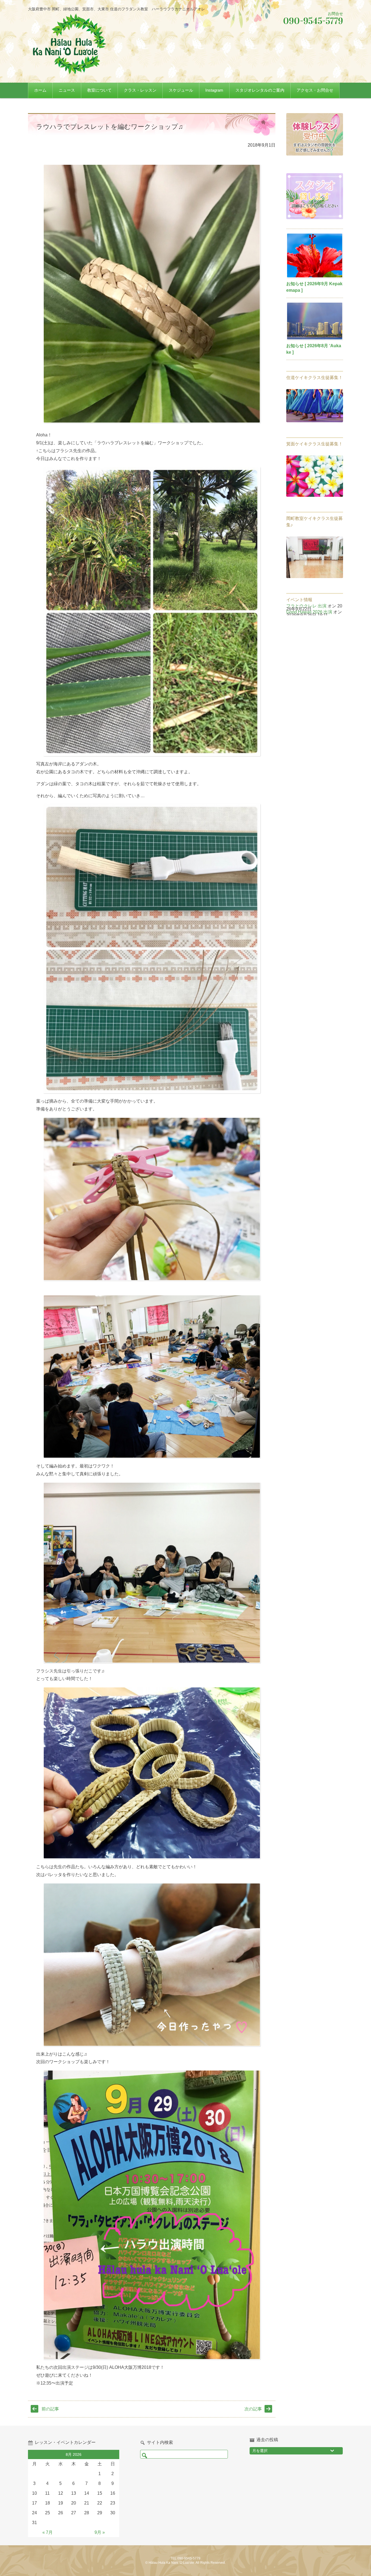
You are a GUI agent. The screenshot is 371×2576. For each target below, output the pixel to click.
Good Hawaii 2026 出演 (309, 612)
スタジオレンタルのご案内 (260, 90)
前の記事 (50, 2409)
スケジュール (181, 90)
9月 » (100, 2532)
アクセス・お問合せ (315, 90)
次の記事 (253, 2409)
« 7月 (48, 2532)
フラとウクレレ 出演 (306, 606)
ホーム (40, 90)
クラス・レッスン (140, 90)
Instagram (214, 90)
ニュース (67, 90)
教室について (99, 90)
